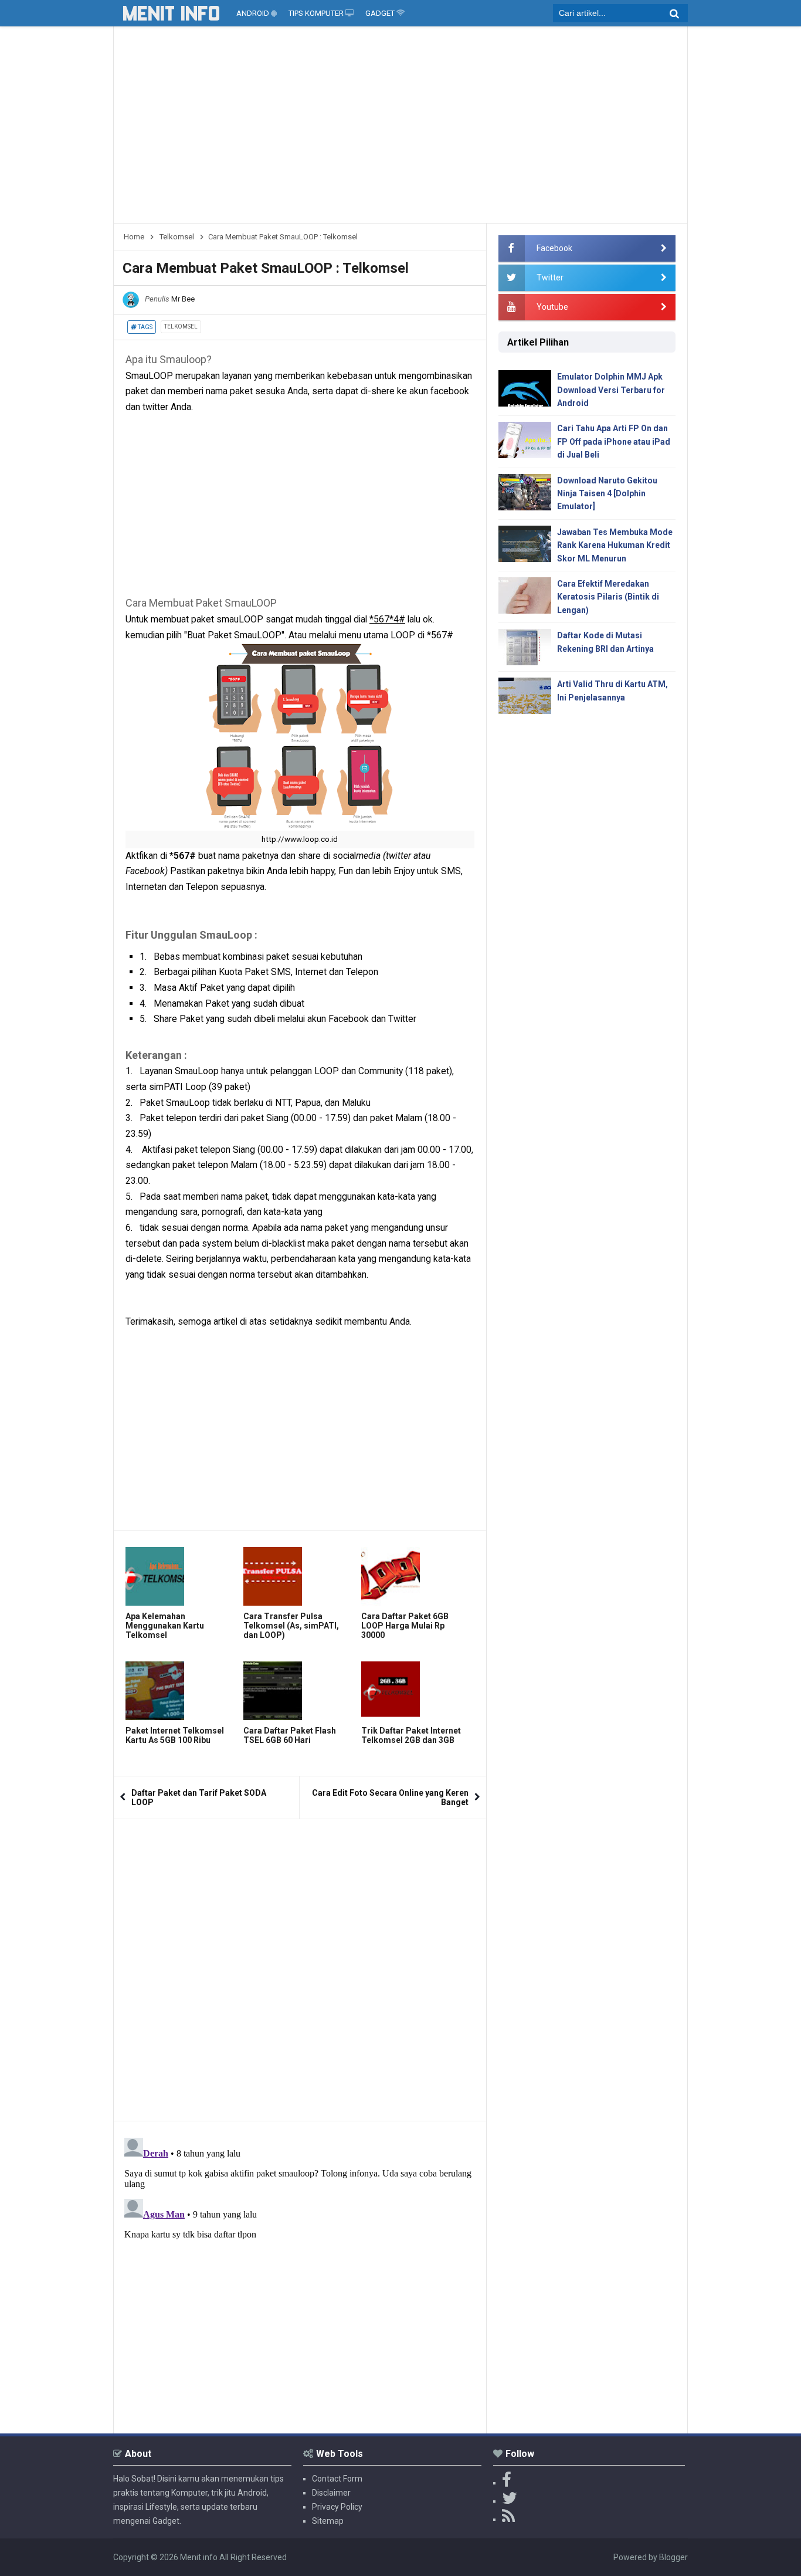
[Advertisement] (400, 129)
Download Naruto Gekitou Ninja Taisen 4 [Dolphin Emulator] (607, 494)
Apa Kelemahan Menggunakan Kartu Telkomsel (165, 1626)
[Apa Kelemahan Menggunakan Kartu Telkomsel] (181, 1576)
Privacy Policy (337, 2507)
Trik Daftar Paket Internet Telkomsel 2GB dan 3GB (411, 1735)
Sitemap (328, 2521)
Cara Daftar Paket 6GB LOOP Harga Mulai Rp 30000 (405, 1626)
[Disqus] (300, 1966)
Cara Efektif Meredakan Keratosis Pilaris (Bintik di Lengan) (608, 597)
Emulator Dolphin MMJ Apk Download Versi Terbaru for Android (611, 390)
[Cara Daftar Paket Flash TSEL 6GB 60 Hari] (299, 1691)
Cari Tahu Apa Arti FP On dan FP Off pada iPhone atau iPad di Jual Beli (614, 441)
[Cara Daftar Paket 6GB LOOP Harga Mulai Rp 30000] (417, 1576)
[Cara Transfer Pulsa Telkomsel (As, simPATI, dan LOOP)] (299, 1576)
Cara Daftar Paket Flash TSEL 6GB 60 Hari (290, 1735)
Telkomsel (181, 326)
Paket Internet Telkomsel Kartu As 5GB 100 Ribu (175, 1735)
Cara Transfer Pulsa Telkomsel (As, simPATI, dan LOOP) (291, 1626)
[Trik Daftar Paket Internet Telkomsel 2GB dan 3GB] (417, 1691)
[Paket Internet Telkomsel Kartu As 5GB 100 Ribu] (181, 1691)
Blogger (673, 2557)
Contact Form (337, 2479)
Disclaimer (331, 2493)
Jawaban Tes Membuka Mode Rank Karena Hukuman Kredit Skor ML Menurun (615, 545)
